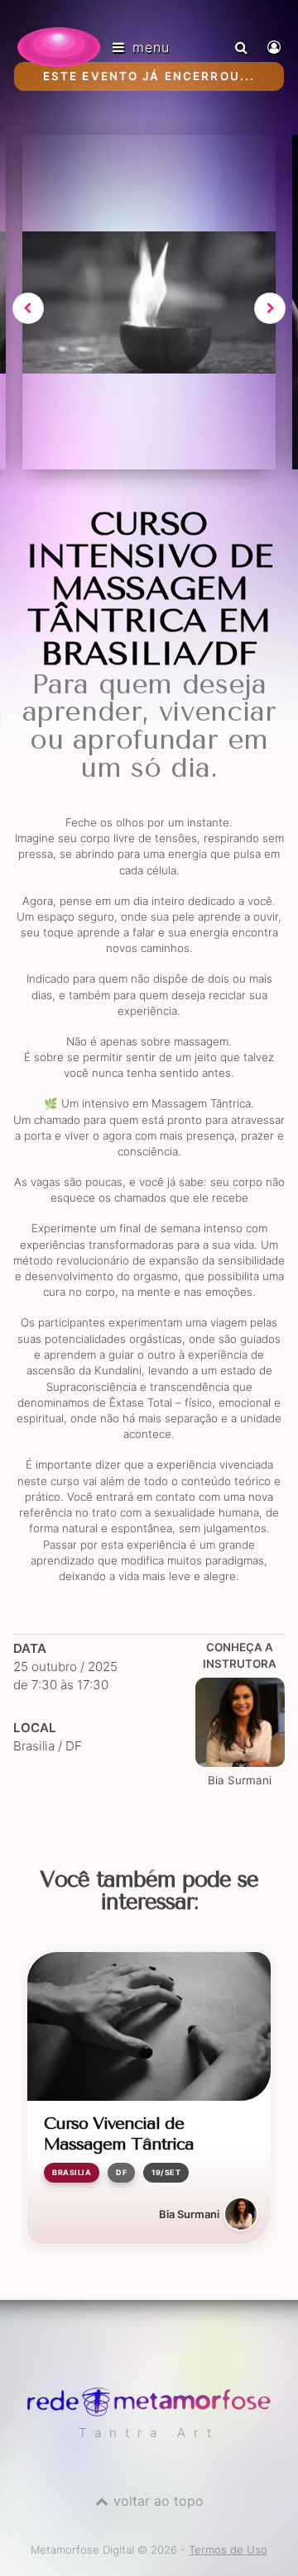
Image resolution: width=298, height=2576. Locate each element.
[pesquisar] (243, 47)
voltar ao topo (159, 2501)
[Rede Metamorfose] (149, 2412)
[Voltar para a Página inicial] (59, 47)
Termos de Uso (228, 2550)
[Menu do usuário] (276, 47)
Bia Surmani (240, 1780)
